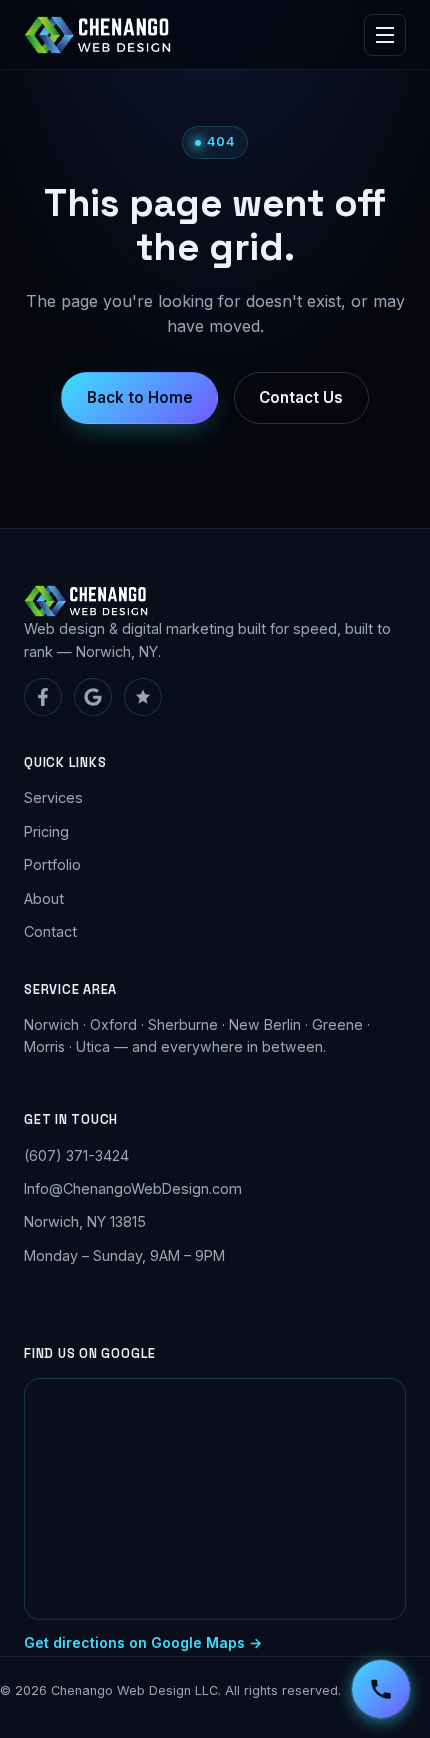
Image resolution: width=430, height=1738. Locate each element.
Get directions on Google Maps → (143, 1642)
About (44, 898)
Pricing (46, 831)
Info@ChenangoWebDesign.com (133, 1188)
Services (53, 797)
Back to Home (140, 397)
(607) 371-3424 (76, 1155)
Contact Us (301, 397)
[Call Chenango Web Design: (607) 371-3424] (381, 1689)
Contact (50, 931)
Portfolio (52, 864)
